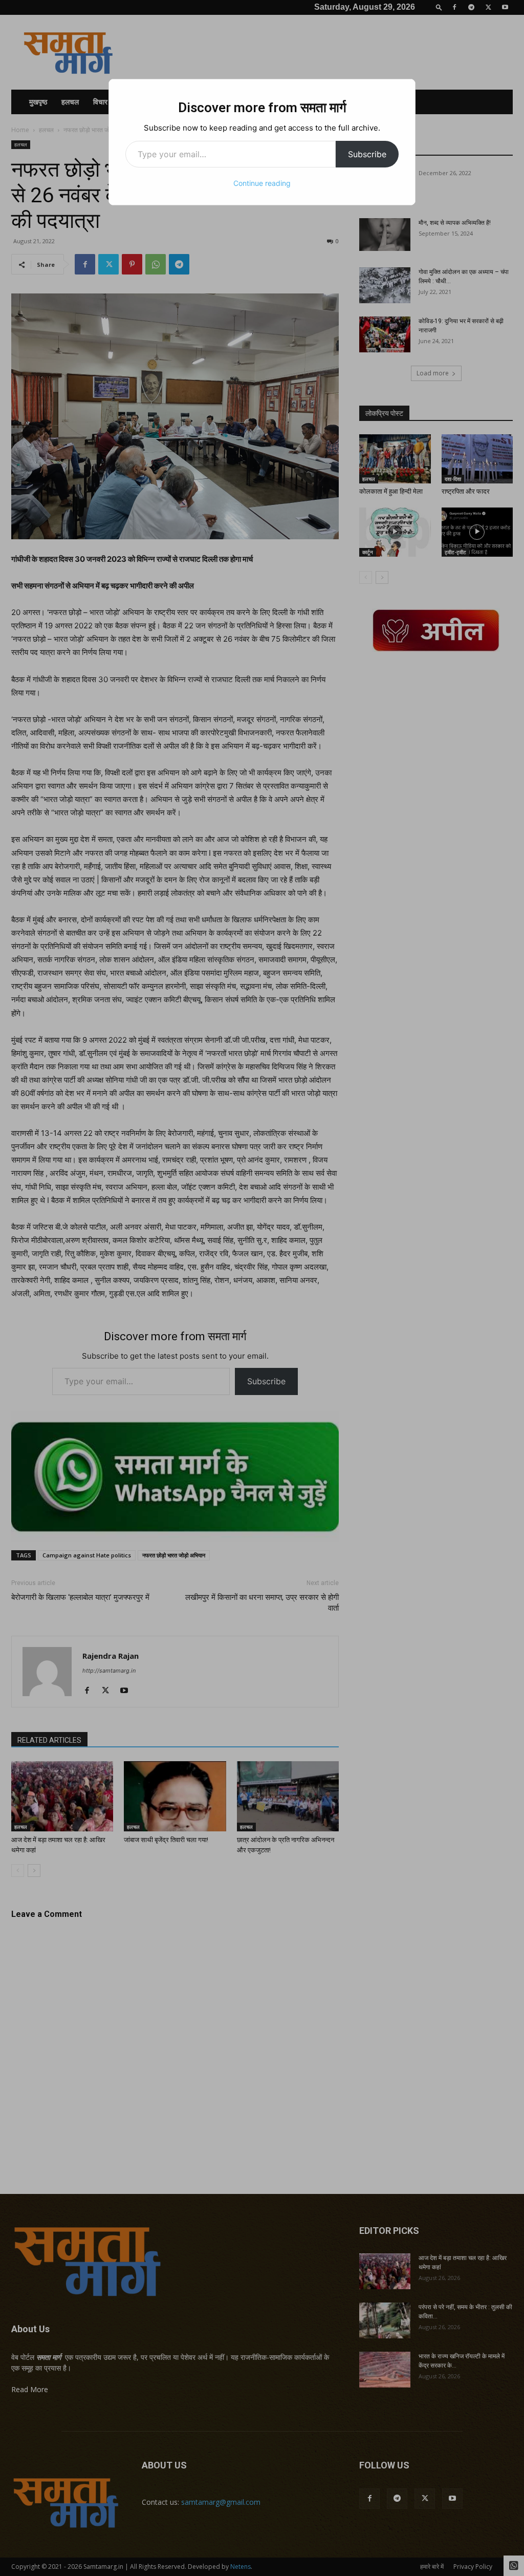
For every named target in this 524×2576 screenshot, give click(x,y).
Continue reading (262, 183)
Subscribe (367, 154)
